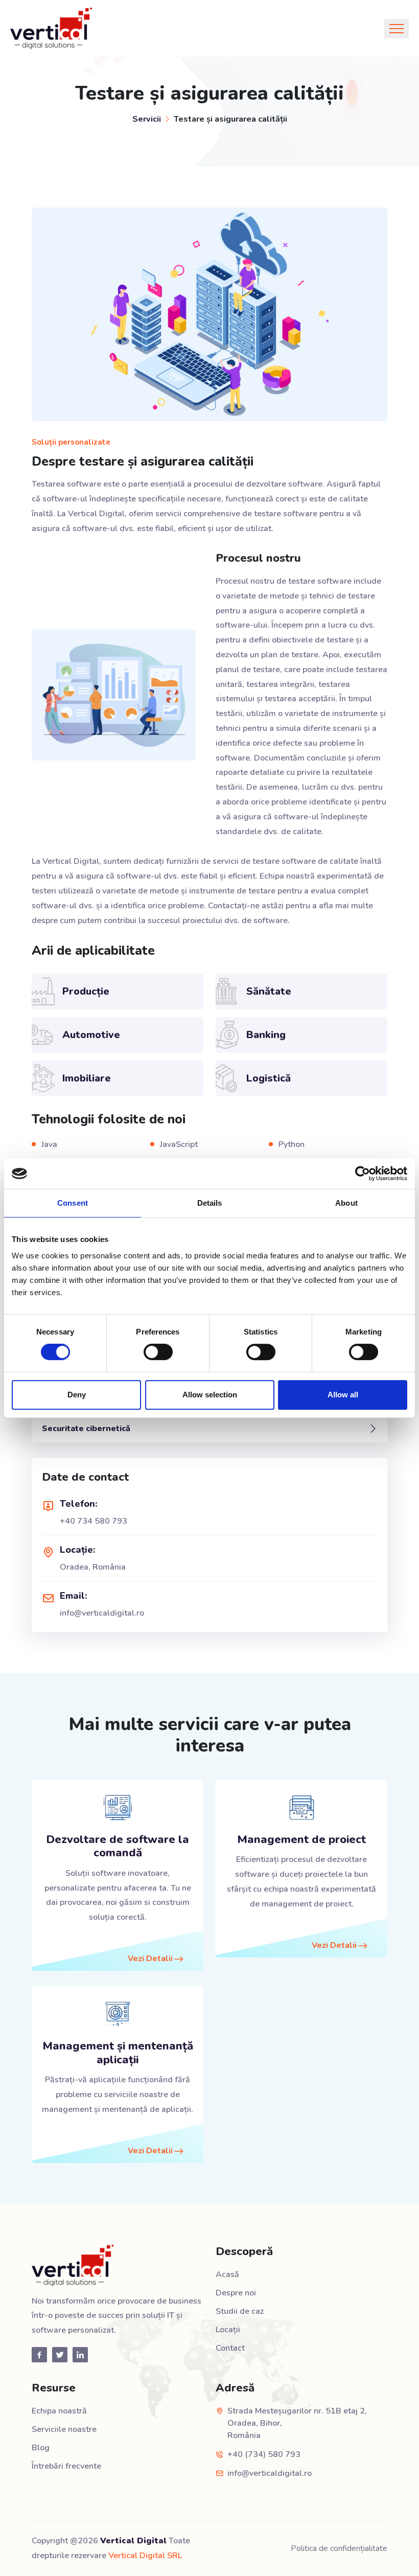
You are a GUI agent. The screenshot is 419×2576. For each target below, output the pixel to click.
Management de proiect (301, 1839)
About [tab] (346, 1203)
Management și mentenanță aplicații (118, 2053)
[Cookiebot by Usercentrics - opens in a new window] (363, 1174)
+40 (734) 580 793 (264, 2454)
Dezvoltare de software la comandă (118, 1846)
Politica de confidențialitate (339, 2548)
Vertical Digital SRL (145, 2556)
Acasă (227, 2274)
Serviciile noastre (64, 2429)
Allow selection (210, 1395)
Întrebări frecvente (66, 2466)
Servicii (147, 119)
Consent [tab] (73, 1203)
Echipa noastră (59, 2411)
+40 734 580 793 (94, 1521)
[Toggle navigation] (397, 29)
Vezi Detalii (151, 1959)
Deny (77, 1395)
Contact (230, 2348)
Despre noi (236, 2293)
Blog (41, 2448)
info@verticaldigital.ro (102, 1613)
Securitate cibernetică (86, 1429)
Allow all (343, 1395)
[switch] (158, 1352)
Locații (228, 2330)
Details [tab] (210, 1203)
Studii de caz (240, 2311)
